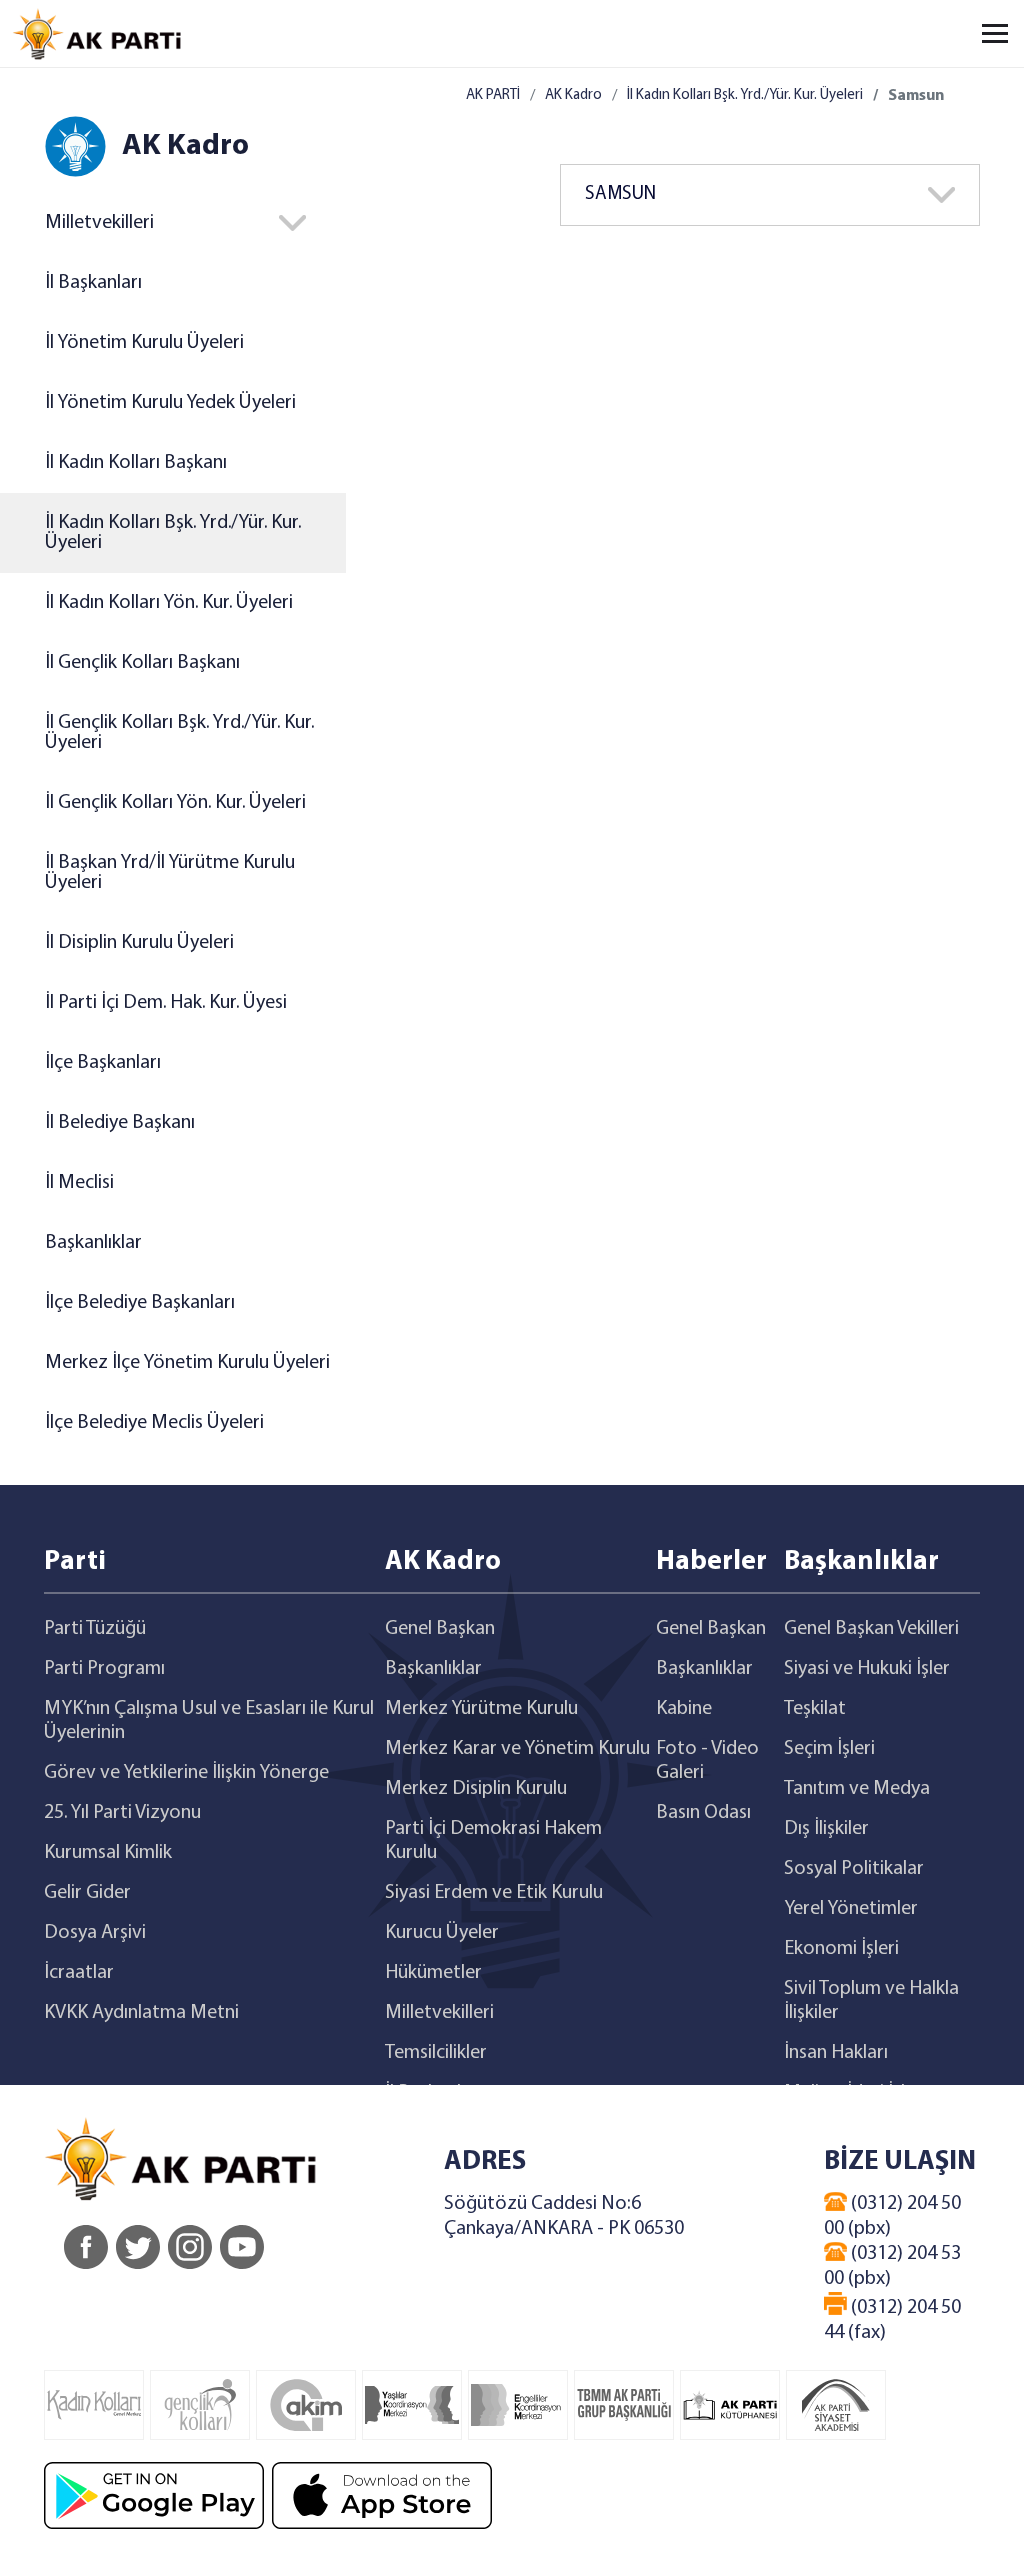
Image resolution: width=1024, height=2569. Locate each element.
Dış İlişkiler (826, 1829)
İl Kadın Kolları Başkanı (136, 463)
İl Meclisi (79, 1183)
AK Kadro (573, 95)
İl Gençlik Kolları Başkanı (142, 663)
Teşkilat (815, 1709)
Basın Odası (703, 1813)
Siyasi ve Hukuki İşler (867, 1669)
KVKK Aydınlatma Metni (141, 2013)
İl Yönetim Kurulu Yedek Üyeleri (170, 403)
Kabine (684, 1709)
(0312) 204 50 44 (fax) (892, 2320)
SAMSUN (620, 194)
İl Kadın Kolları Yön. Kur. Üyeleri (169, 603)
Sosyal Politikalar (854, 1869)
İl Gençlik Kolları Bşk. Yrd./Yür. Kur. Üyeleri (179, 733)
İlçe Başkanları (103, 1063)
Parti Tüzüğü (95, 1629)
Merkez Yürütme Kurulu (481, 1709)
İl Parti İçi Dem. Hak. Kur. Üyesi (166, 1003)
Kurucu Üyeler (442, 1933)
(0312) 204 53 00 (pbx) (892, 2266)
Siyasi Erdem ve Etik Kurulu (494, 1893)
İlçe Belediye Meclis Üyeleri (154, 1423)
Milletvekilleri (439, 2013)
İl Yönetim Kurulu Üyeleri (144, 343)
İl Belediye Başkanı (120, 1123)
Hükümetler (433, 1973)
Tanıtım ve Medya (857, 1789)
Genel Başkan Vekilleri (871, 1629)
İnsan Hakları (836, 2053)
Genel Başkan (440, 1629)
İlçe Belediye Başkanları (140, 1303)
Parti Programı (104, 1669)
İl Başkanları (93, 283)
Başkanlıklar (93, 1243)
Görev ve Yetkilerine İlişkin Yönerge (186, 1773)
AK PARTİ (493, 95)
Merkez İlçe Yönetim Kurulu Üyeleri (187, 1363)
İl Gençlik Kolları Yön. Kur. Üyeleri (175, 803)
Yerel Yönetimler (851, 1909)
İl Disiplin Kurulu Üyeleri (139, 943)
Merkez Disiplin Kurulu (476, 1789)
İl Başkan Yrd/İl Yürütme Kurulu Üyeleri (170, 873)
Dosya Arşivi (95, 1933)
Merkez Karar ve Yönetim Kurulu (517, 1749)
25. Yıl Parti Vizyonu (122, 1813)
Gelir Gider (87, 1893)
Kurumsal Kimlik (108, 1853)
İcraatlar (79, 1973)
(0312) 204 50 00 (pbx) (892, 2216)
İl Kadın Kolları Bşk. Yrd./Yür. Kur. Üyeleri (173, 533)
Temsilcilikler (436, 2053)
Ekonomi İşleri (841, 1949)
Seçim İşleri (829, 1749)
